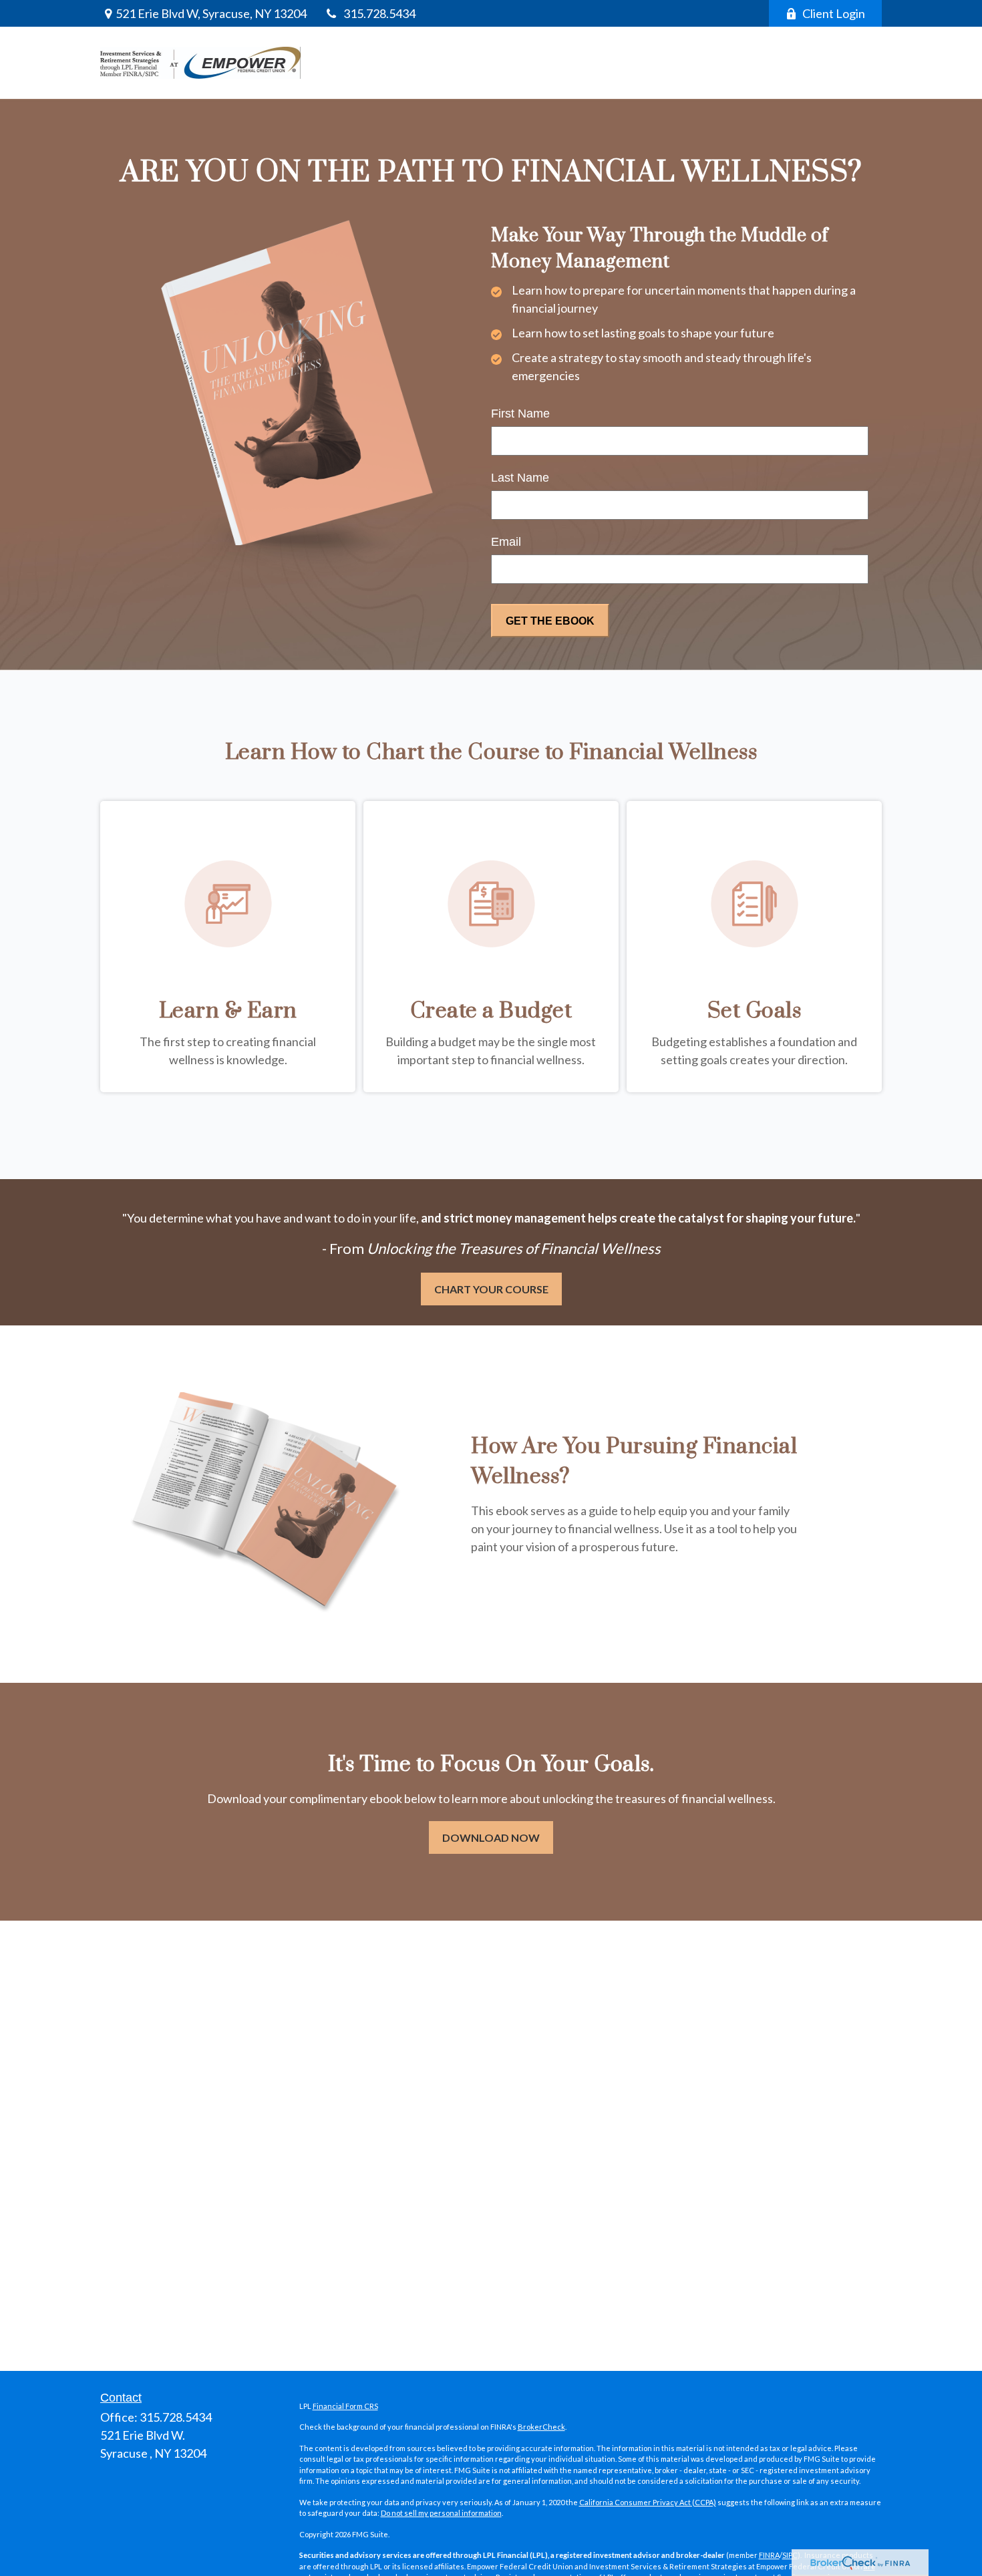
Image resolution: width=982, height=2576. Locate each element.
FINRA (769, 2555)
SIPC (790, 2555)
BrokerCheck (541, 2427)
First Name (520, 414)
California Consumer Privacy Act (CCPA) (648, 2502)
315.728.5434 (379, 13)
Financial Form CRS (345, 2406)
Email (506, 542)
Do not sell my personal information (441, 2513)
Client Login (834, 13)
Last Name (520, 478)
